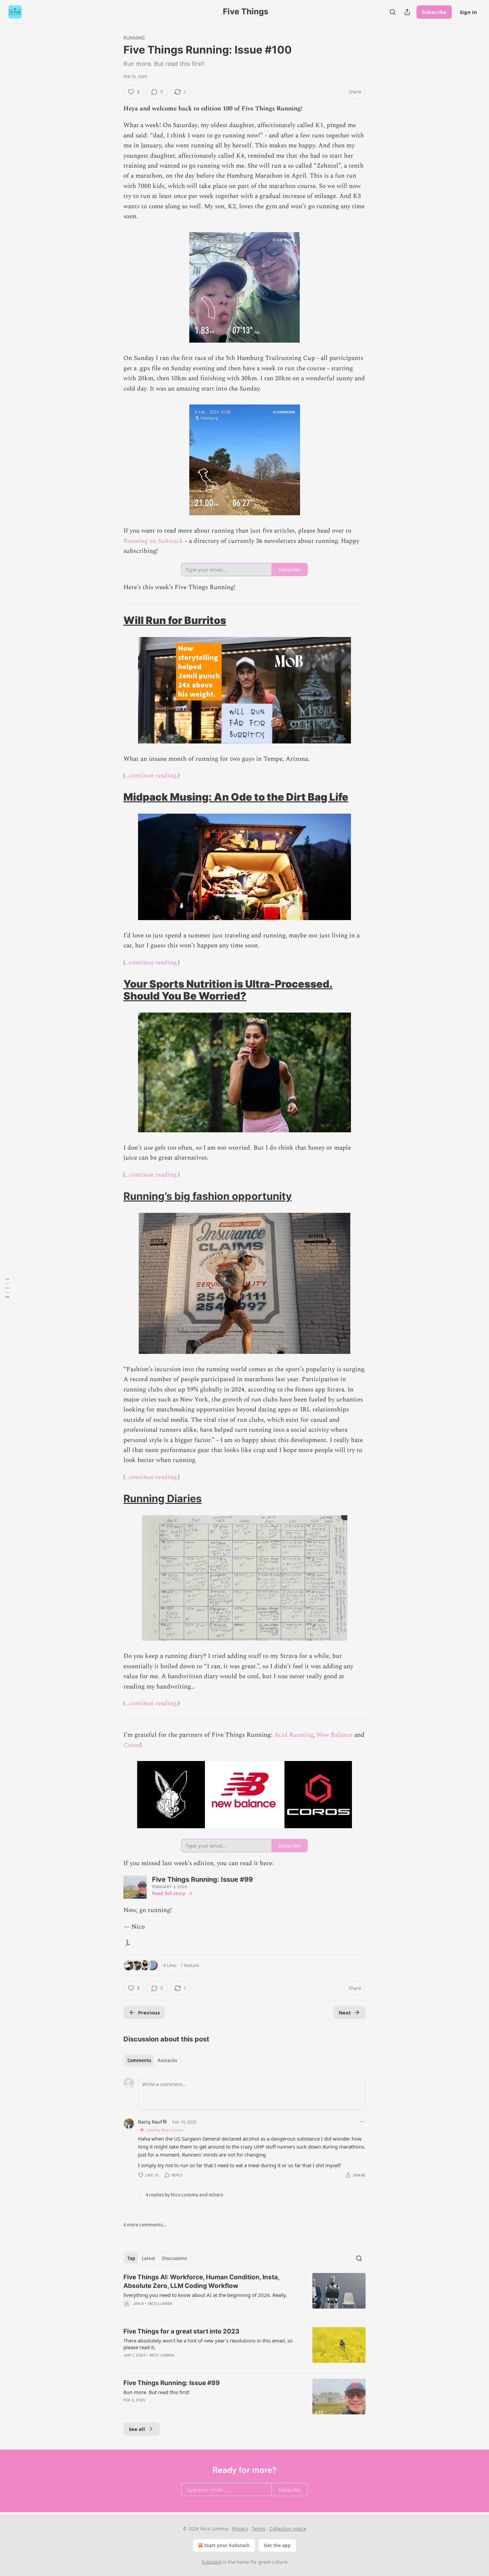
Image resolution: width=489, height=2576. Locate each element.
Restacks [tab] (167, 2060)
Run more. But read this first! (157, 2392)
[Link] (114, 620)
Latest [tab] (149, 2258)
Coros (132, 1745)
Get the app (277, 2545)
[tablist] (152, 2060)
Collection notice (288, 2529)
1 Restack (190, 1965)
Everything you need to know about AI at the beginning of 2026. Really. (205, 2295)
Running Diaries (163, 1498)
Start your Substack (227, 2545)
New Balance (334, 1735)
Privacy (240, 2529)
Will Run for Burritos (175, 620)
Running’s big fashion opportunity (208, 1196)
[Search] (393, 12)
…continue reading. (152, 776)
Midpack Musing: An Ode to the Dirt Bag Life (236, 797)
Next (345, 2012)
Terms (259, 2529)
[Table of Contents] (7, 1288)
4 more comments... (145, 2225)
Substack (212, 2562)
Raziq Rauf (150, 2122)
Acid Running (294, 1735)
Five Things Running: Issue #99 (172, 2383)
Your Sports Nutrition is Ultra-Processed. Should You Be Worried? (228, 990)
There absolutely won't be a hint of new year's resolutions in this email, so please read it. (208, 2344)
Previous (149, 2012)
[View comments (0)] (188, 2312)
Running (134, 38)
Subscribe (434, 12)
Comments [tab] (139, 2060)
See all (137, 2429)
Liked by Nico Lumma (164, 2130)
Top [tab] (131, 2258)
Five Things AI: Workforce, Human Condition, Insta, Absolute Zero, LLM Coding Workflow (201, 2281)
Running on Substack (153, 541)
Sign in (468, 12)
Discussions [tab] (174, 2258)
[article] (244, 2295)
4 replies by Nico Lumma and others (184, 2195)
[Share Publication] (407, 12)
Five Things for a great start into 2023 (181, 2331)
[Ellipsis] (362, 2122)
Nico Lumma (160, 2304)
